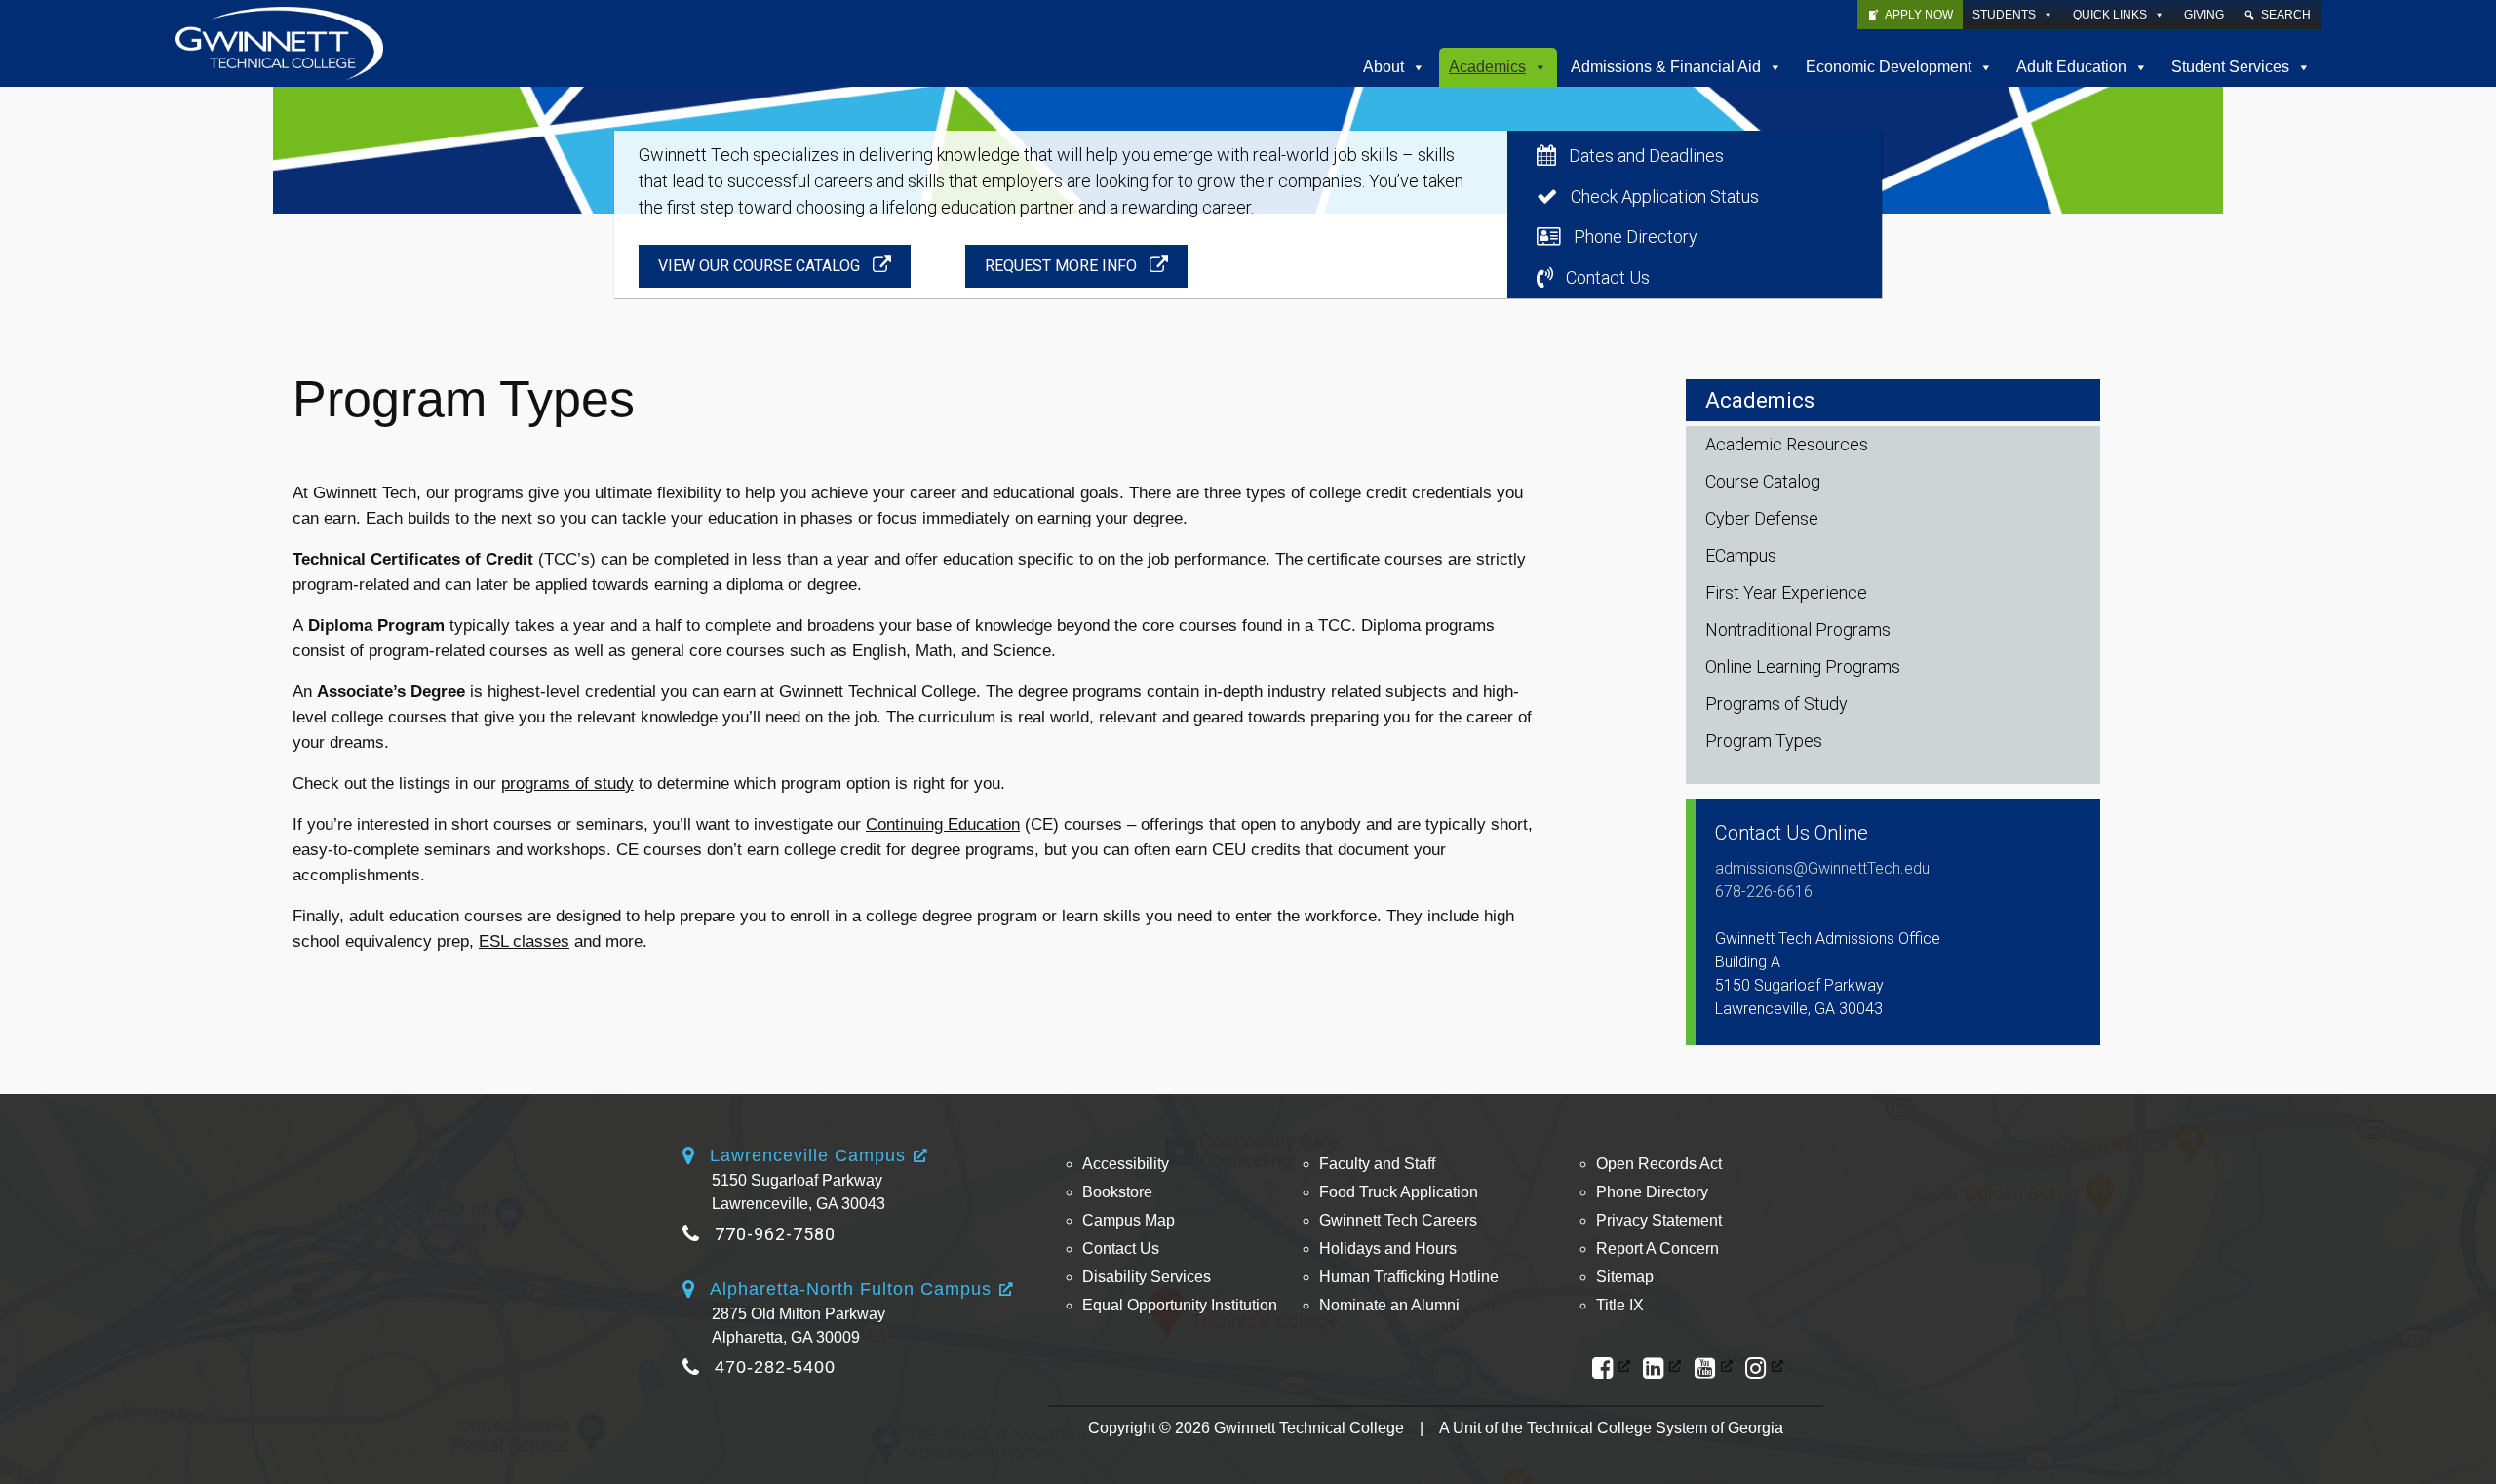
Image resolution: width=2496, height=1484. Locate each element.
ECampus (1741, 555)
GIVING (2204, 15)
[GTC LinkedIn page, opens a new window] (1662, 1368)
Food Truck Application (1399, 1192)
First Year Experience (1786, 592)
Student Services (2230, 67)
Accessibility (1126, 1164)
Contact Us (1121, 1249)
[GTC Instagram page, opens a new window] (1764, 1368)
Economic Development (1889, 67)
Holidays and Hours (1388, 1249)
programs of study (567, 783)
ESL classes (524, 941)
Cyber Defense (1762, 518)
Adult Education (2071, 67)
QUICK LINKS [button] (2110, 15)
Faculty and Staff (1377, 1164)
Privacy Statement (1659, 1220)
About (1384, 67)
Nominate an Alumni (1389, 1305)
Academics (1487, 67)
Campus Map (1129, 1220)
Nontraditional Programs (1798, 629)
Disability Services (1147, 1277)
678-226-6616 (1764, 892)
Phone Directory (1652, 1192)
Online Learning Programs (1803, 666)
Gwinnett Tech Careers (1398, 1220)
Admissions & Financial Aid (1666, 67)
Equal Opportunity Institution (1180, 1305)
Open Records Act (1659, 1164)
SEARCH (2286, 15)
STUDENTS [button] (2004, 15)
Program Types (1764, 741)
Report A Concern (1657, 1249)
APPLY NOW (1919, 15)
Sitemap (1625, 1277)
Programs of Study (1776, 703)
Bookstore (1117, 1192)
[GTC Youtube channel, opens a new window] (1714, 1368)
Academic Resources (1787, 444)
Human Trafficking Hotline (1409, 1277)
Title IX (1620, 1305)
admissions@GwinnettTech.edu (1822, 868)
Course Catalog (1763, 481)
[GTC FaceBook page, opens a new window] (1611, 1368)
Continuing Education (943, 824)
